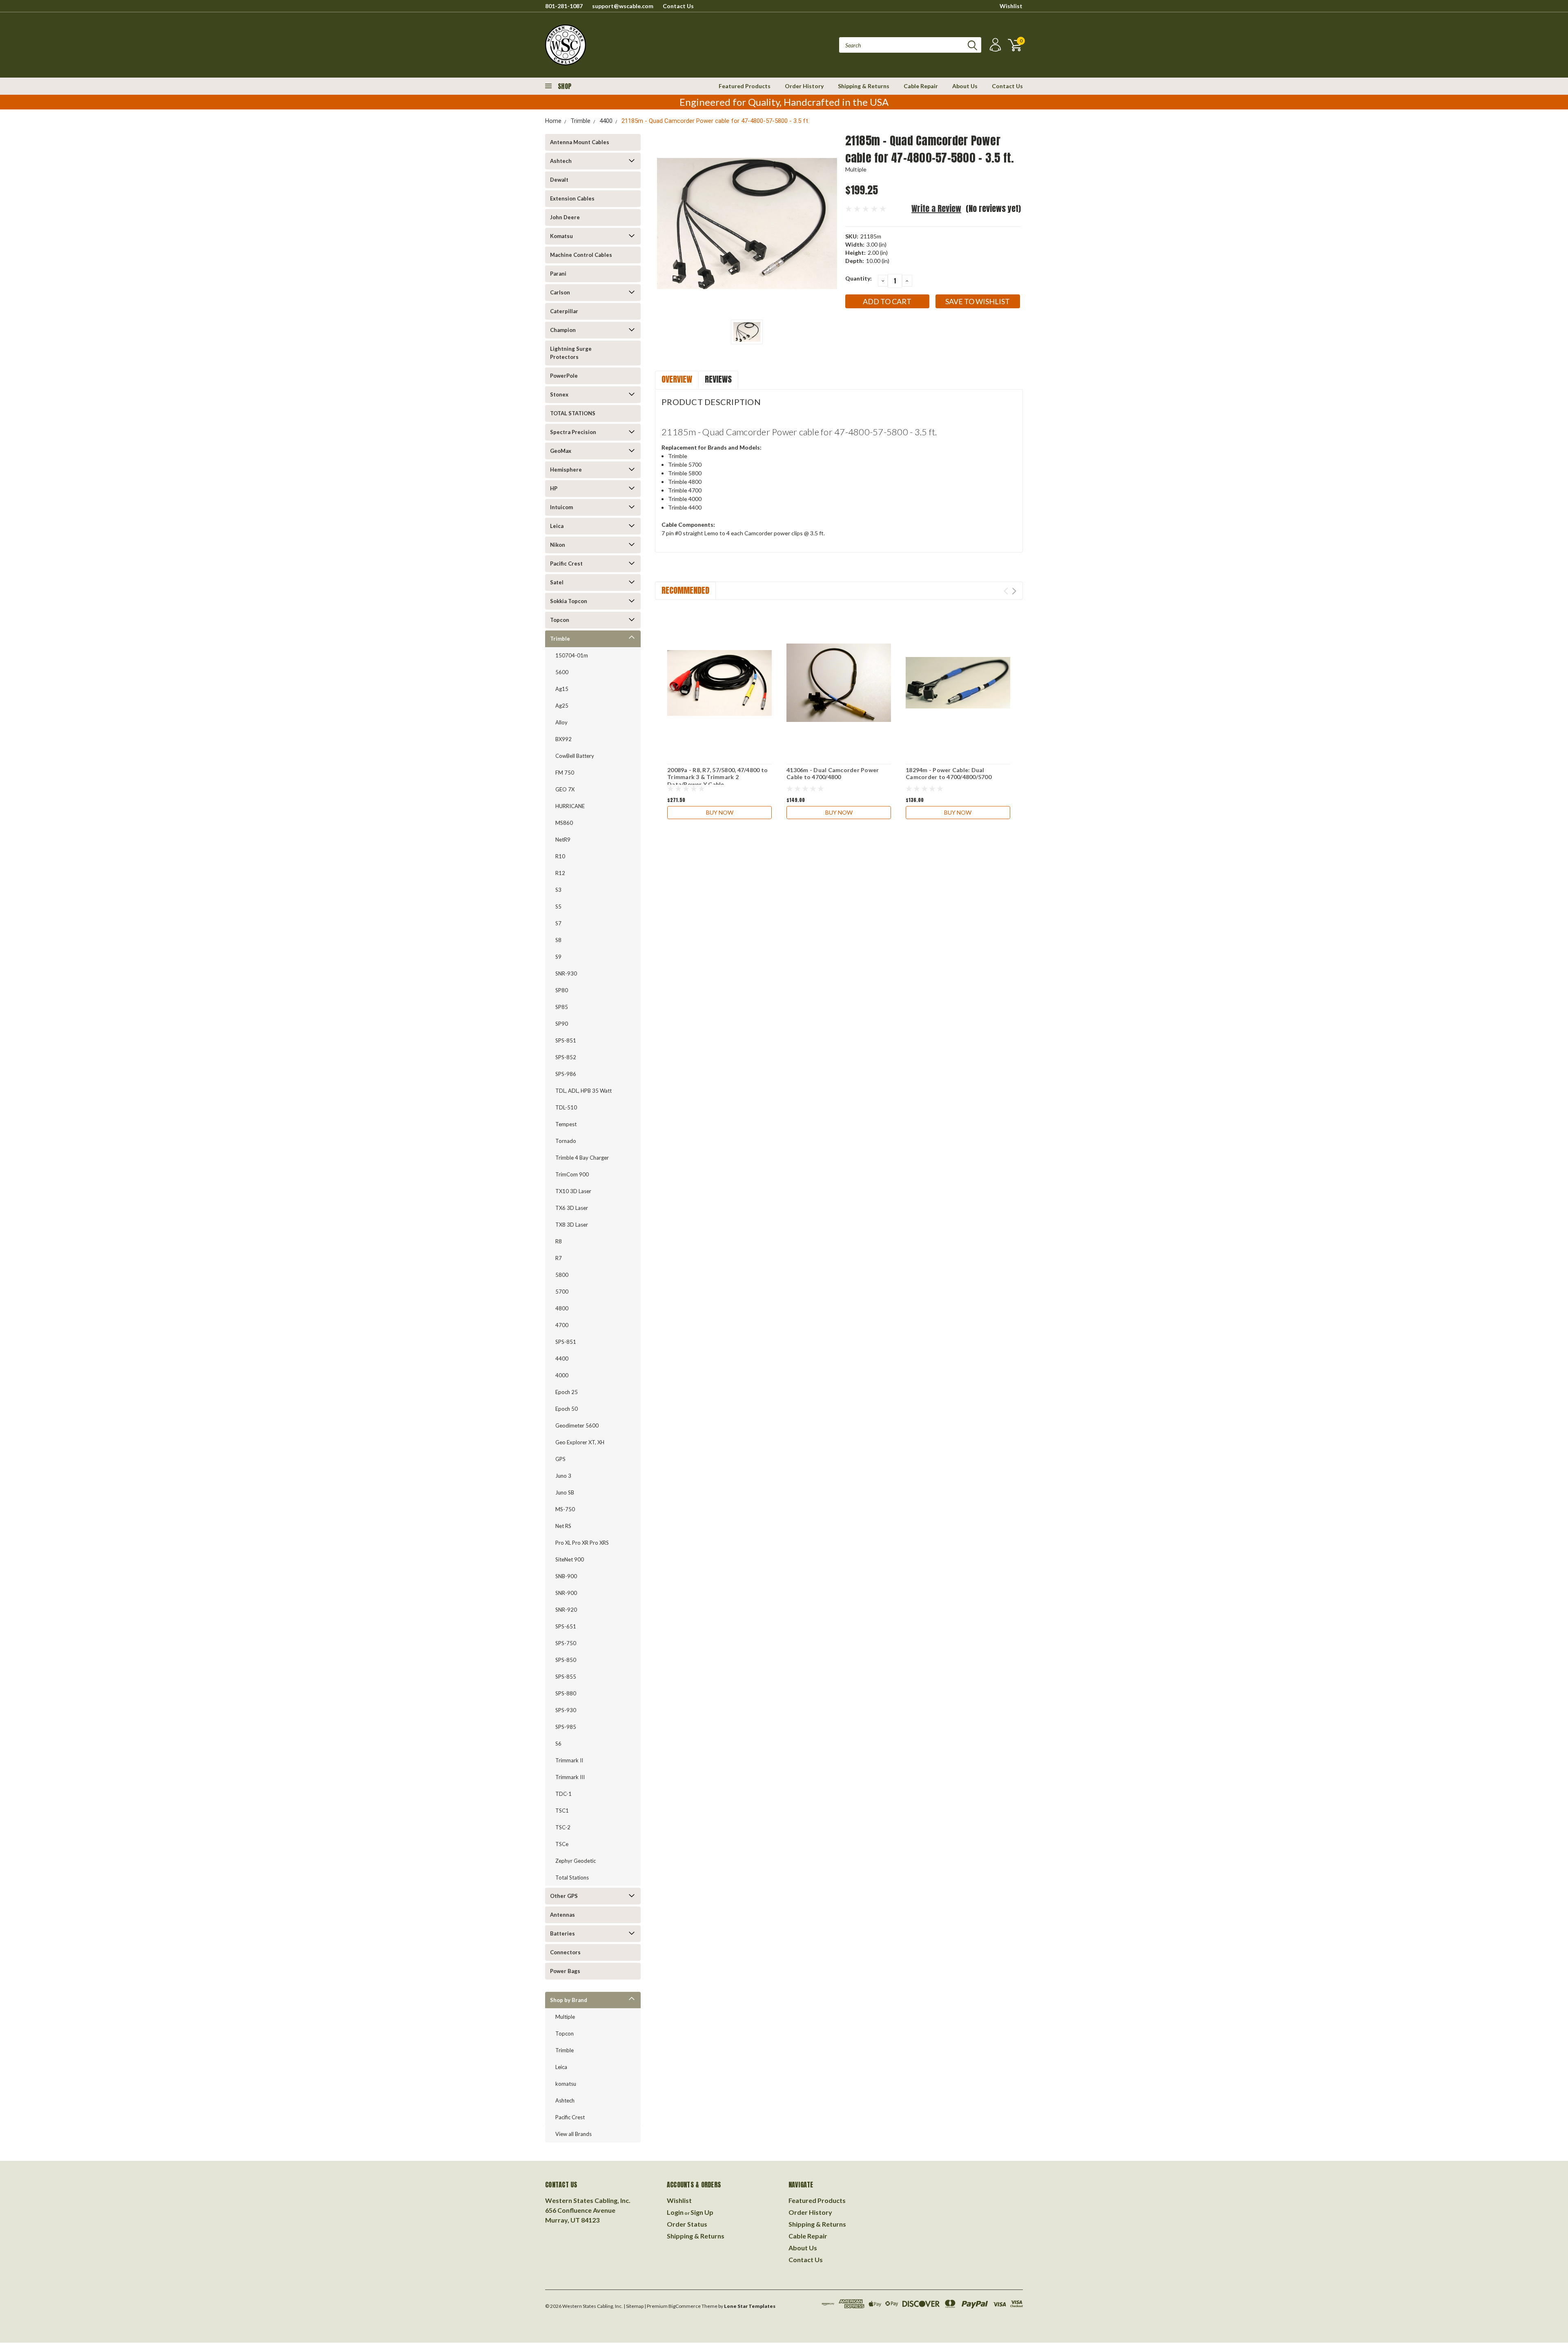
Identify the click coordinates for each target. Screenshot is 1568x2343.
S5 (558, 906)
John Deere (565, 217)
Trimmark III (570, 1777)
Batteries (562, 1933)
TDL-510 (566, 1107)
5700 (562, 1292)
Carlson (560, 292)
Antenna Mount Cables (580, 142)
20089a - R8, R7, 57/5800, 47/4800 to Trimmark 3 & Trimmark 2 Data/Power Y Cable (717, 777)
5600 (562, 672)
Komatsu (561, 236)
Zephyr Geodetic (576, 1861)
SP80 (562, 990)
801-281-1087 (564, 6)
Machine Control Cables (581, 255)
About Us (965, 86)
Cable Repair (921, 86)
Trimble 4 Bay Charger (582, 1158)
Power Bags (565, 1971)
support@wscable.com (623, 6)
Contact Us (678, 6)
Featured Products (745, 86)
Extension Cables (572, 198)
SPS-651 (566, 1626)
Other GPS (564, 1896)
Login (675, 2212)
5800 (562, 1275)
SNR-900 (566, 1593)
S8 (558, 940)
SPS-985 (566, 1727)
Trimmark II (569, 1760)
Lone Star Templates (750, 2306)
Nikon (558, 545)
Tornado (566, 1141)
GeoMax (561, 451)
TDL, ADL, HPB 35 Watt (584, 1091)
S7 (558, 923)
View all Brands (574, 2134)
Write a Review (936, 208)
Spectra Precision (573, 432)
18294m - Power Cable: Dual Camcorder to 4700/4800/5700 (949, 774)
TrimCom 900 (572, 1174)
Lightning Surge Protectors (571, 353)
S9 (558, 957)
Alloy (561, 722)
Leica (557, 526)
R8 (559, 1241)
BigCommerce (685, 2306)
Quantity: (859, 278)
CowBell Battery (575, 756)
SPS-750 (566, 1643)
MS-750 (565, 1509)
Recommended (685, 590)
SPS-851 (566, 1040)
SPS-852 (566, 1057)
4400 (606, 121)
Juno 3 (563, 1476)
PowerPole (564, 376)
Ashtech (561, 161)
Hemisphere (566, 470)
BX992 (563, 739)
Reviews (718, 379)
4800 (562, 1308)
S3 (558, 890)
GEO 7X (565, 789)
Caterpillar (564, 311)
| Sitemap (634, 2306)
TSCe (562, 1844)
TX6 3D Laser (572, 1208)
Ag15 (562, 689)
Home (553, 121)
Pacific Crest (566, 563)
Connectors (565, 1952)
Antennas (562, 1915)
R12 (560, 873)
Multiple (565, 2017)
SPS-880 (566, 1693)
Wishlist (1011, 6)
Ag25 (562, 706)
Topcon (560, 620)
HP (554, 488)
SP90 (562, 1024)
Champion (563, 330)
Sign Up (702, 2212)
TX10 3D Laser (573, 1191)
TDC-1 (563, 1794)
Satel (557, 582)
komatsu (566, 2084)
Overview (677, 379)
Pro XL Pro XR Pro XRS (582, 1543)
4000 (562, 1375)
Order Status (687, 2224)
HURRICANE (570, 806)
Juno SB (565, 1492)
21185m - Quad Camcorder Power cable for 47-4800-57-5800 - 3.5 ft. (715, 121)
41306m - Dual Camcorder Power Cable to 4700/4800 (833, 774)
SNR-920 (566, 1610)
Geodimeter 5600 (577, 1425)
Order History (804, 86)
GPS (560, 1459)
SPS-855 (566, 1677)
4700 (562, 1325)
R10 (560, 856)
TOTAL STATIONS (573, 413)
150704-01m (572, 655)
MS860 (564, 823)
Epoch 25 (567, 1392)
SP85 (562, 1007)
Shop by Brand (569, 2000)
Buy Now (720, 812)
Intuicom (561, 507)
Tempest (566, 1124)
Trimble (580, 121)
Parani (558, 274)
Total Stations (572, 1878)
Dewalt (559, 180)
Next (1014, 591)
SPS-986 (566, 1074)
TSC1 (562, 1811)
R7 (559, 1258)
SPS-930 (566, 1710)
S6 (558, 1744)
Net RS (563, 1526)
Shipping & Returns (864, 86)
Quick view (720, 683)
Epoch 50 (567, 1409)
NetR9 (563, 840)
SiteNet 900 (570, 1559)
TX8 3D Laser (572, 1225)
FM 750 (565, 773)
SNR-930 (566, 973)
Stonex (559, 394)
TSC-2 (563, 1827)
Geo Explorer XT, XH (580, 1442)
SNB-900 (566, 1576)
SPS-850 (566, 1660)
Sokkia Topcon (569, 601)
